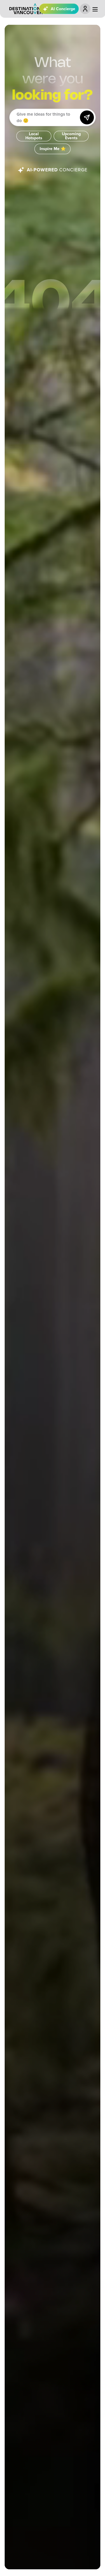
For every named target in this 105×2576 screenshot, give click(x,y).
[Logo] (26, 9)
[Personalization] (85, 9)
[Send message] (87, 117)
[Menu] (95, 9)
